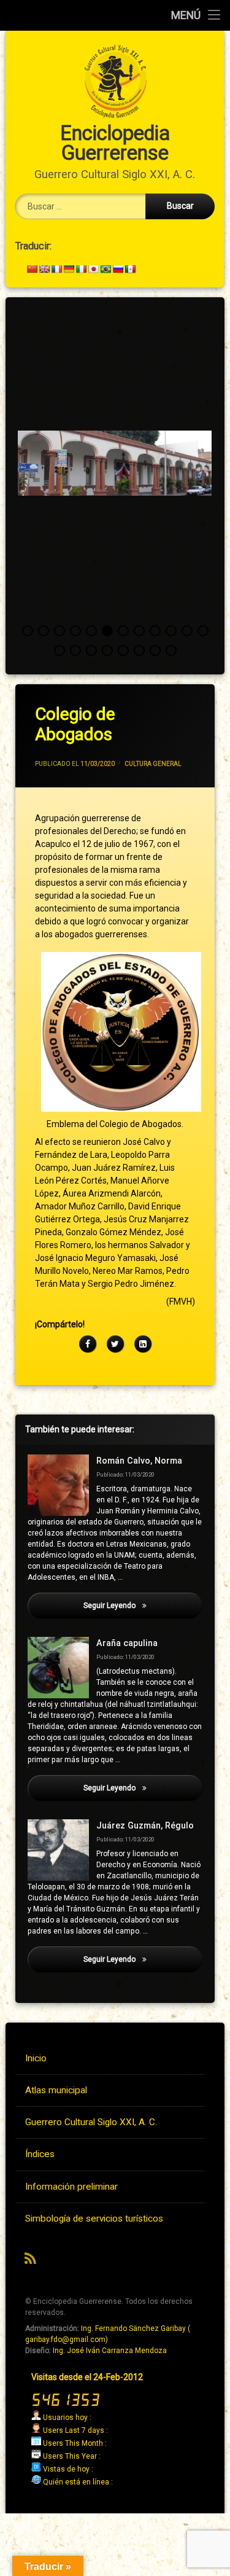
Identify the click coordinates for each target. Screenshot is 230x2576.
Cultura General (153, 764)
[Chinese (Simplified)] (32, 269)
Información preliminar (71, 2187)
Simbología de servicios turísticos (94, 2219)
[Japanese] (93, 269)
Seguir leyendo (143, 1606)
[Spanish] (130, 269)
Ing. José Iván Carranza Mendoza (110, 2351)
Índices (40, 2154)
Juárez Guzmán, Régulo (145, 1826)
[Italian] (81, 269)
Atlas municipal (56, 2090)
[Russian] (118, 269)
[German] (69, 269)
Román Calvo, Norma (139, 1461)
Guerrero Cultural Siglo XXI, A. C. (91, 2122)
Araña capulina (127, 1643)
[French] (56, 269)
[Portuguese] (105, 269)
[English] (44, 269)
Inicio (36, 2058)
